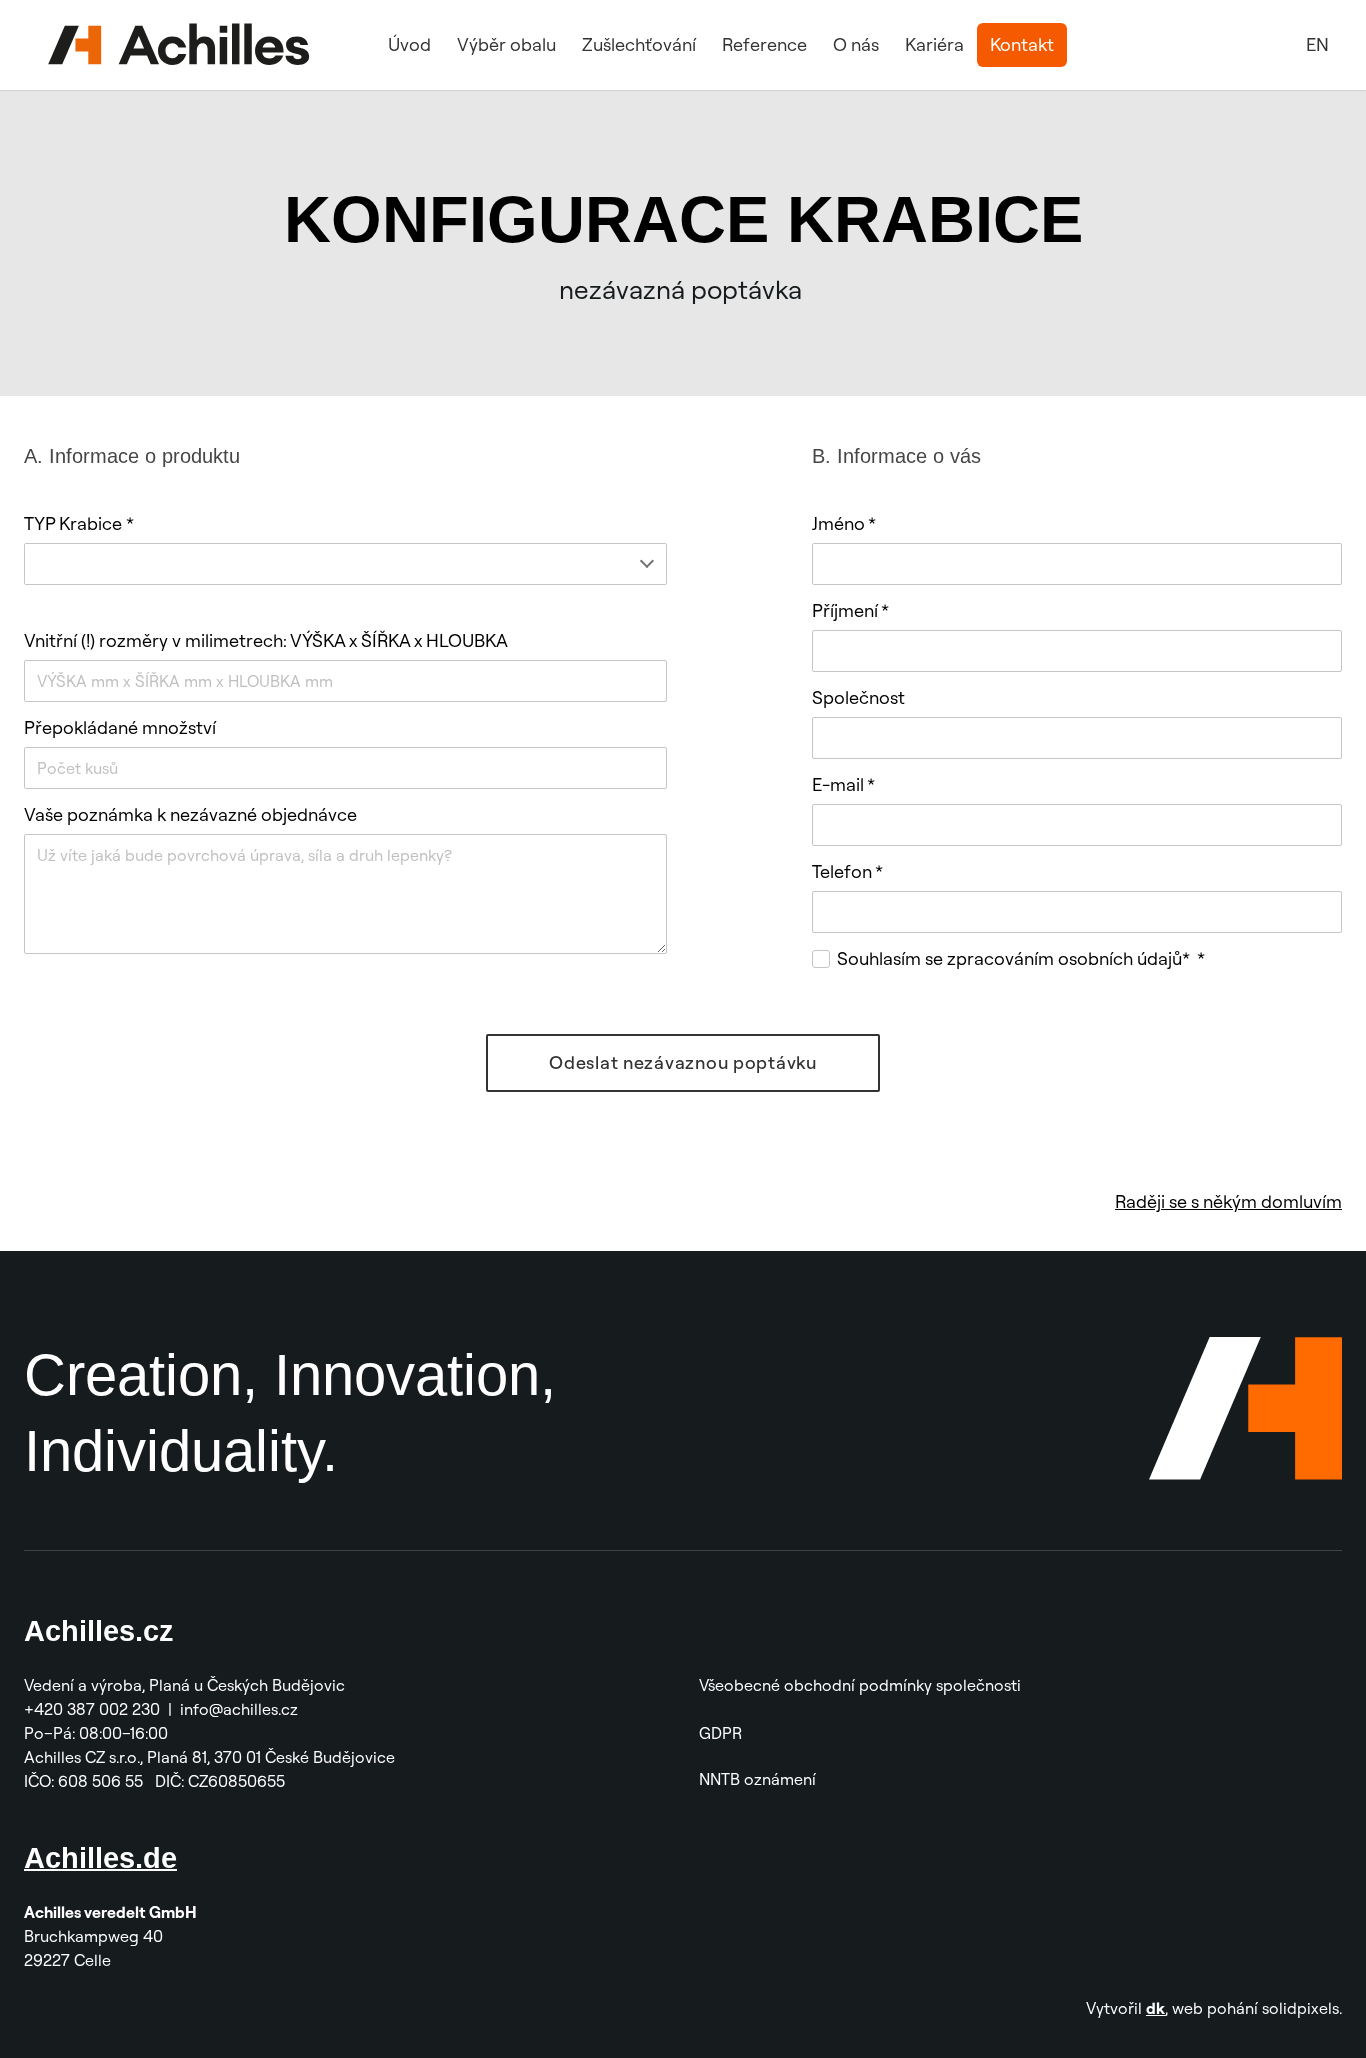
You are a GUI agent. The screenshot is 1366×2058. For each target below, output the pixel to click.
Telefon (848, 871)
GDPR (720, 1733)
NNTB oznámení (757, 1779)
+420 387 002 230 (92, 1709)
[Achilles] (179, 45)
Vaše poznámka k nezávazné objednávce (190, 814)
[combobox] (345, 564)
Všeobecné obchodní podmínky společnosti (860, 1685)
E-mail (844, 784)
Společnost (858, 697)
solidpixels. (1302, 2008)
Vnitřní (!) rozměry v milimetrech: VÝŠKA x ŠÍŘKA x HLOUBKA (266, 640)
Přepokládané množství (120, 727)
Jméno (844, 523)
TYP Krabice (79, 523)
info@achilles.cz (241, 1709)
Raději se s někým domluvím (1228, 1201)
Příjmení (851, 610)
